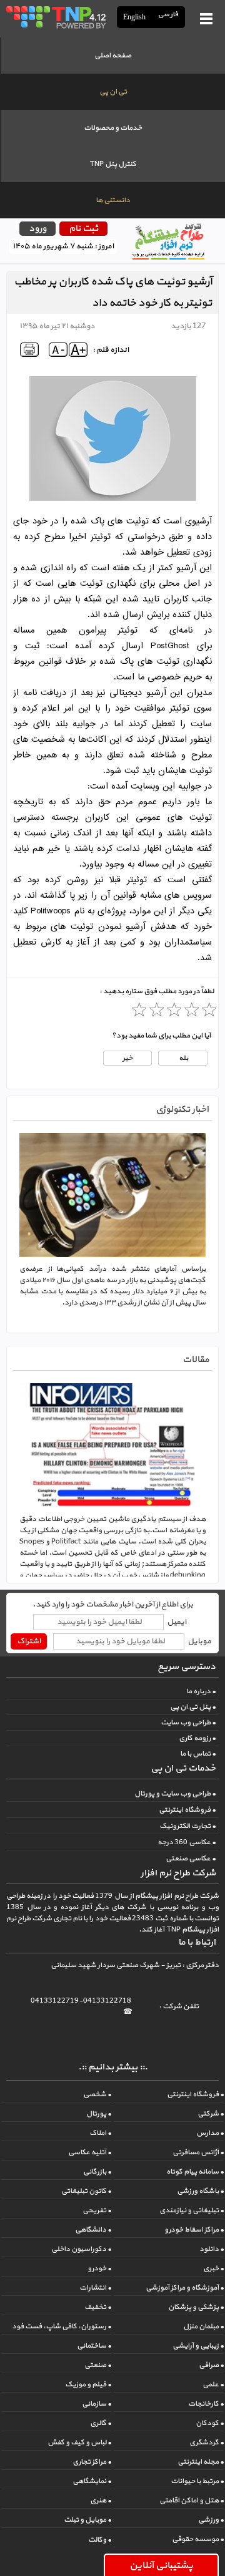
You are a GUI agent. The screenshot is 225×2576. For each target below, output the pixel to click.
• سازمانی (97, 2404)
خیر (127, 1058)
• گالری (101, 2423)
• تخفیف (98, 2307)
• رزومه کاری (197, 1738)
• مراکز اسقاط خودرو (194, 2230)
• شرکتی (211, 2114)
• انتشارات (95, 2288)
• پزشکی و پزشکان (196, 2307)
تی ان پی (113, 92)
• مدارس (210, 2133)
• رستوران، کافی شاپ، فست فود (62, 2326)
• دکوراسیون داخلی (81, 2249)
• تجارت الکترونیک (187, 1826)
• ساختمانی (94, 2346)
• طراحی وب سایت (188, 1723)
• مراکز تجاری (92, 2462)
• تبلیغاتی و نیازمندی (192, 2210)
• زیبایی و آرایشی (198, 2346)
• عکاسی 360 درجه (187, 1842)
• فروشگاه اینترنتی (187, 1810)
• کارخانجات (206, 2404)
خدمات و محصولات (113, 128)
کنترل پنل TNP (113, 164)
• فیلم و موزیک (88, 2384)
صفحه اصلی (113, 56)
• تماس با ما (198, 1754)
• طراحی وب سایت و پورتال (175, 1794)
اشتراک (29, 1641)
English (134, 17)
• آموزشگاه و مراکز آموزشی (185, 2288)
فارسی (169, 15)
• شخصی (97, 2094)
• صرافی (211, 2365)
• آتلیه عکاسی (90, 2152)
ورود (37, 229)
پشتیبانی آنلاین (161, 2565)
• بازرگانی (97, 2172)
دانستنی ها (113, 200)
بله (183, 1058)
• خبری (213, 2268)
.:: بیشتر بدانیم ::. (113, 2067)
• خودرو (99, 2268)
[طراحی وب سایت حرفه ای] (55, 17)
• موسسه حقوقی (198, 2539)
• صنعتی (98, 2365)
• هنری (101, 2501)
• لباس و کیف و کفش (79, 2442)
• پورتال (99, 2114)
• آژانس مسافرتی (198, 2152)
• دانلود (212, 2249)
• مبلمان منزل (203, 2326)
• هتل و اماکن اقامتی (192, 2501)
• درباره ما (201, 1691)
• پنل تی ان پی (193, 1707)
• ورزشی (211, 2520)
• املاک (100, 2133)
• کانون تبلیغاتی (86, 2191)
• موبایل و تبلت (87, 2520)
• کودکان (210, 2423)
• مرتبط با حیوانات (197, 2481)
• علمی (213, 2384)
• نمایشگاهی (92, 2481)
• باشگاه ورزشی (200, 2191)
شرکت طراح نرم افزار (178, 1873)
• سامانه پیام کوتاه (195, 2172)
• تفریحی (97, 2210)
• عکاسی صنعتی (191, 1859)
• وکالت (100, 2540)
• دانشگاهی (93, 2230)
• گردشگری (207, 2442)
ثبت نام (83, 229)
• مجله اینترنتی (201, 2462)
